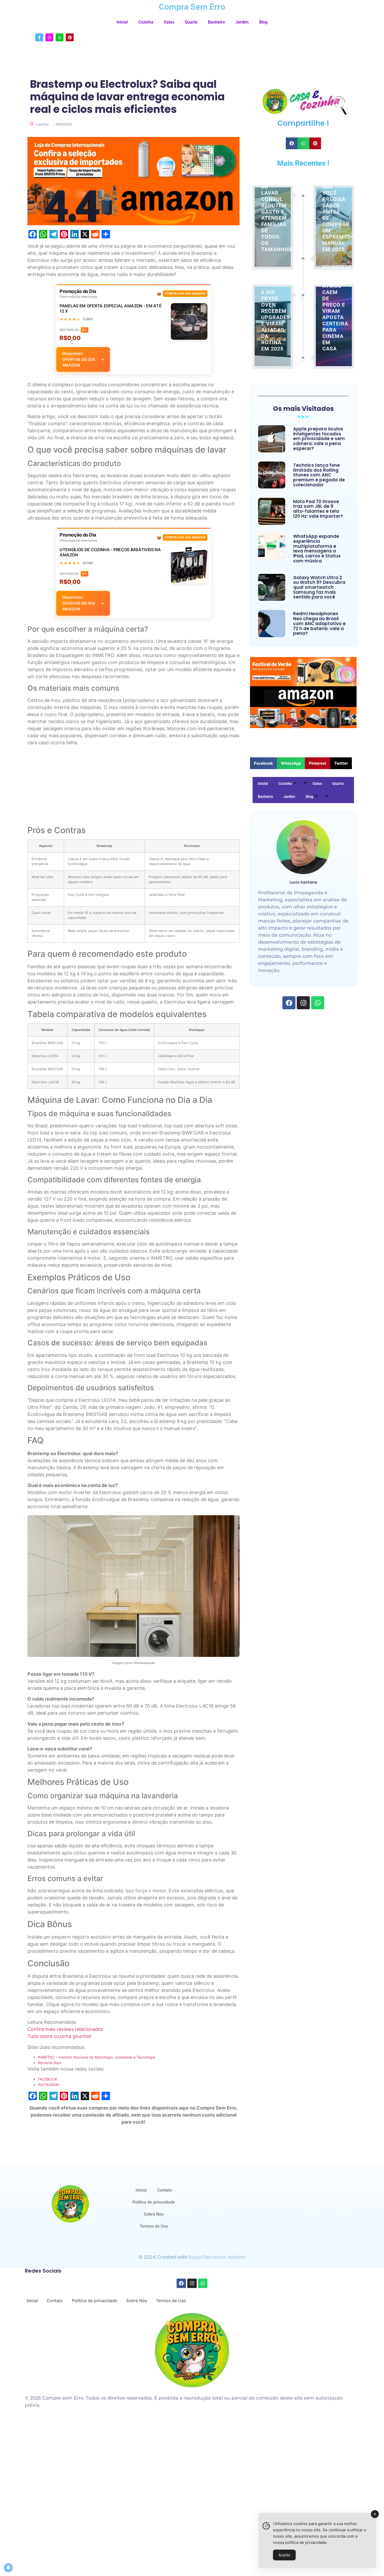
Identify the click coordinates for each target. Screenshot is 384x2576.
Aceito (284, 2555)
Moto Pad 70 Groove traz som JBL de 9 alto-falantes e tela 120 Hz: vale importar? (318, 509)
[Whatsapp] (60, 37)
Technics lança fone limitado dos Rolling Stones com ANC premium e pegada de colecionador (319, 475)
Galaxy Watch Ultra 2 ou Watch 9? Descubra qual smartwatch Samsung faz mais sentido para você (319, 587)
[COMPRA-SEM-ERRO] (70, 2204)
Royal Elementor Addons (217, 2257)
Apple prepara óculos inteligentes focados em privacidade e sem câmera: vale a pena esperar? (319, 439)
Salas (169, 22)
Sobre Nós (154, 2214)
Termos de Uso (154, 2226)
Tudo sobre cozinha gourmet (59, 2036)
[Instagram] (49, 37)
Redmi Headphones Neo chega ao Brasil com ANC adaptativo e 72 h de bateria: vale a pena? (319, 624)
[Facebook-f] (39, 37)
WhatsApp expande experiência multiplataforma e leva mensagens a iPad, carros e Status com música (317, 549)
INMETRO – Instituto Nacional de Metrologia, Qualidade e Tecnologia (97, 2057)
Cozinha (146, 22)
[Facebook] (289, 1003)
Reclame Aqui (50, 2063)
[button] (292, 143)
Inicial (122, 22)
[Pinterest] (70, 37)
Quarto (191, 22)
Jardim (242, 22)
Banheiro (216, 22)
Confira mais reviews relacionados (65, 2029)
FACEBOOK (48, 2079)
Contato (165, 2190)
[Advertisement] (133, 787)
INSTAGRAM (48, 2085)
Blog (263, 22)
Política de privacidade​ (154, 2202)
